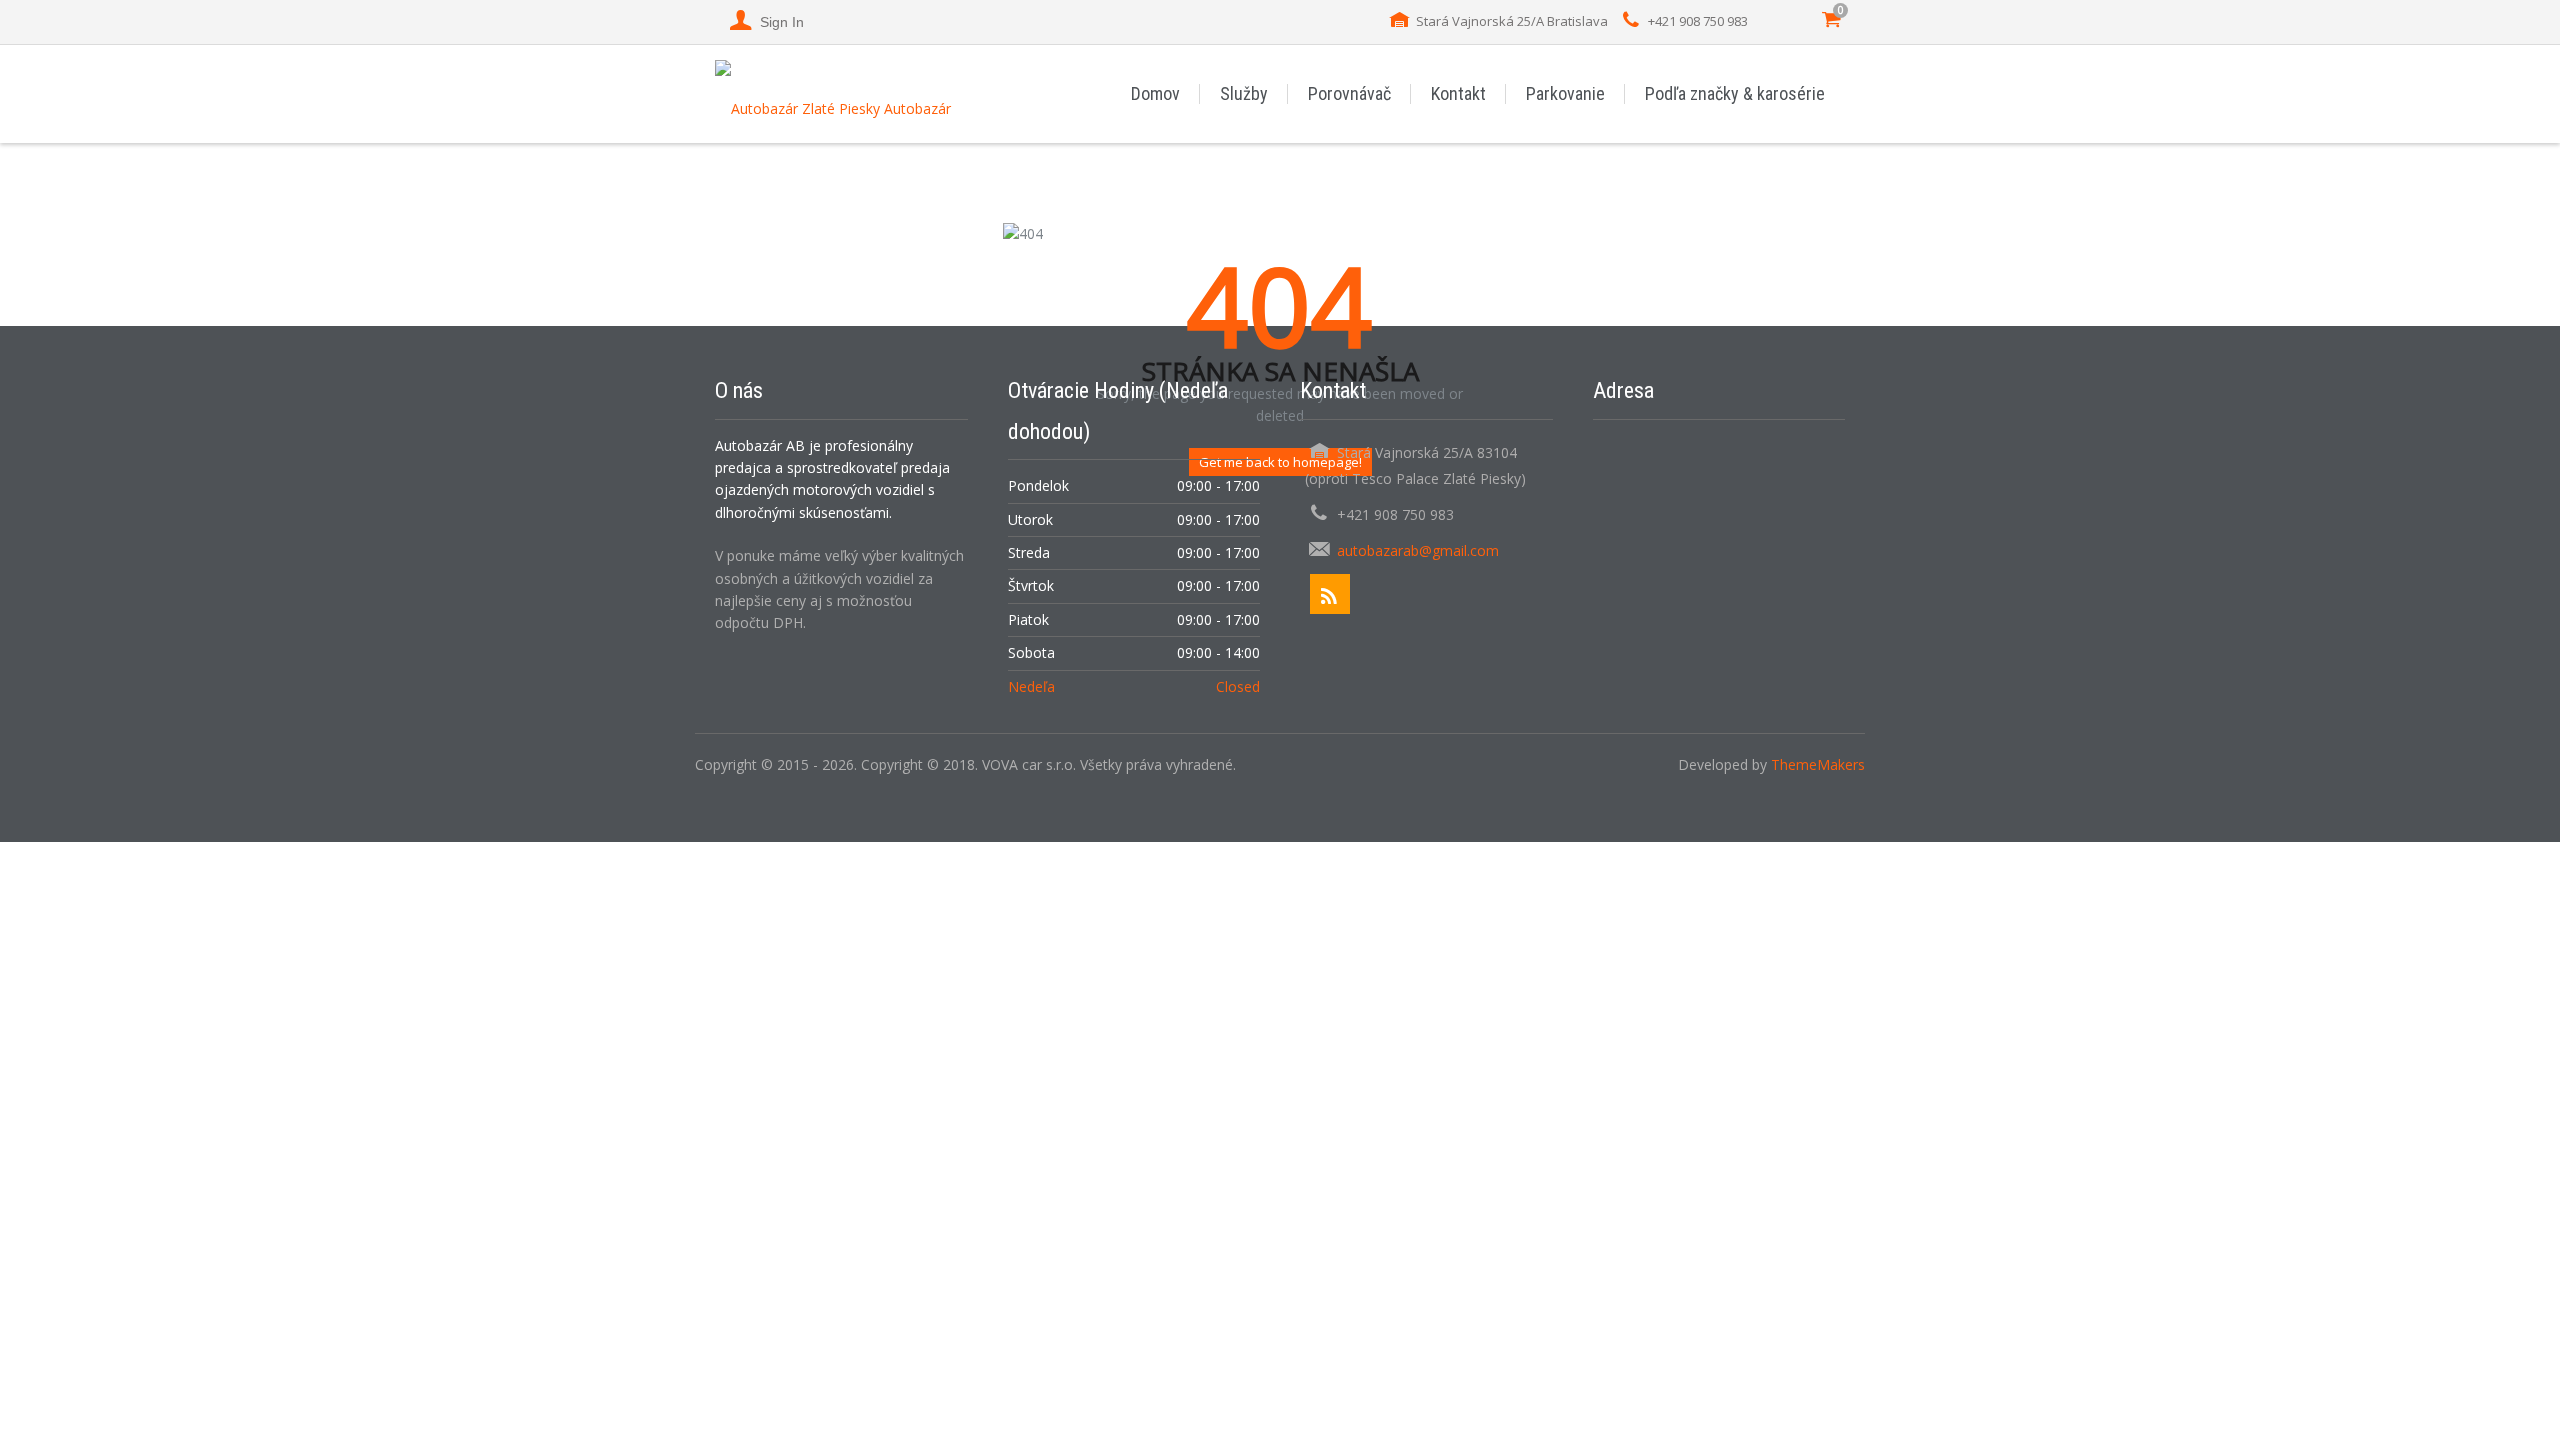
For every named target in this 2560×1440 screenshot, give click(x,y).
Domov (1155, 93)
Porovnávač (1349, 93)
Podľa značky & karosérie (1735, 93)
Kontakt (1458, 93)
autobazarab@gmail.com (1418, 550)
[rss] (1330, 594)
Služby (1244, 93)
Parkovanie (1565, 93)
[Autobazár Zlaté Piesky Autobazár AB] (841, 93)
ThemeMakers (1818, 764)
